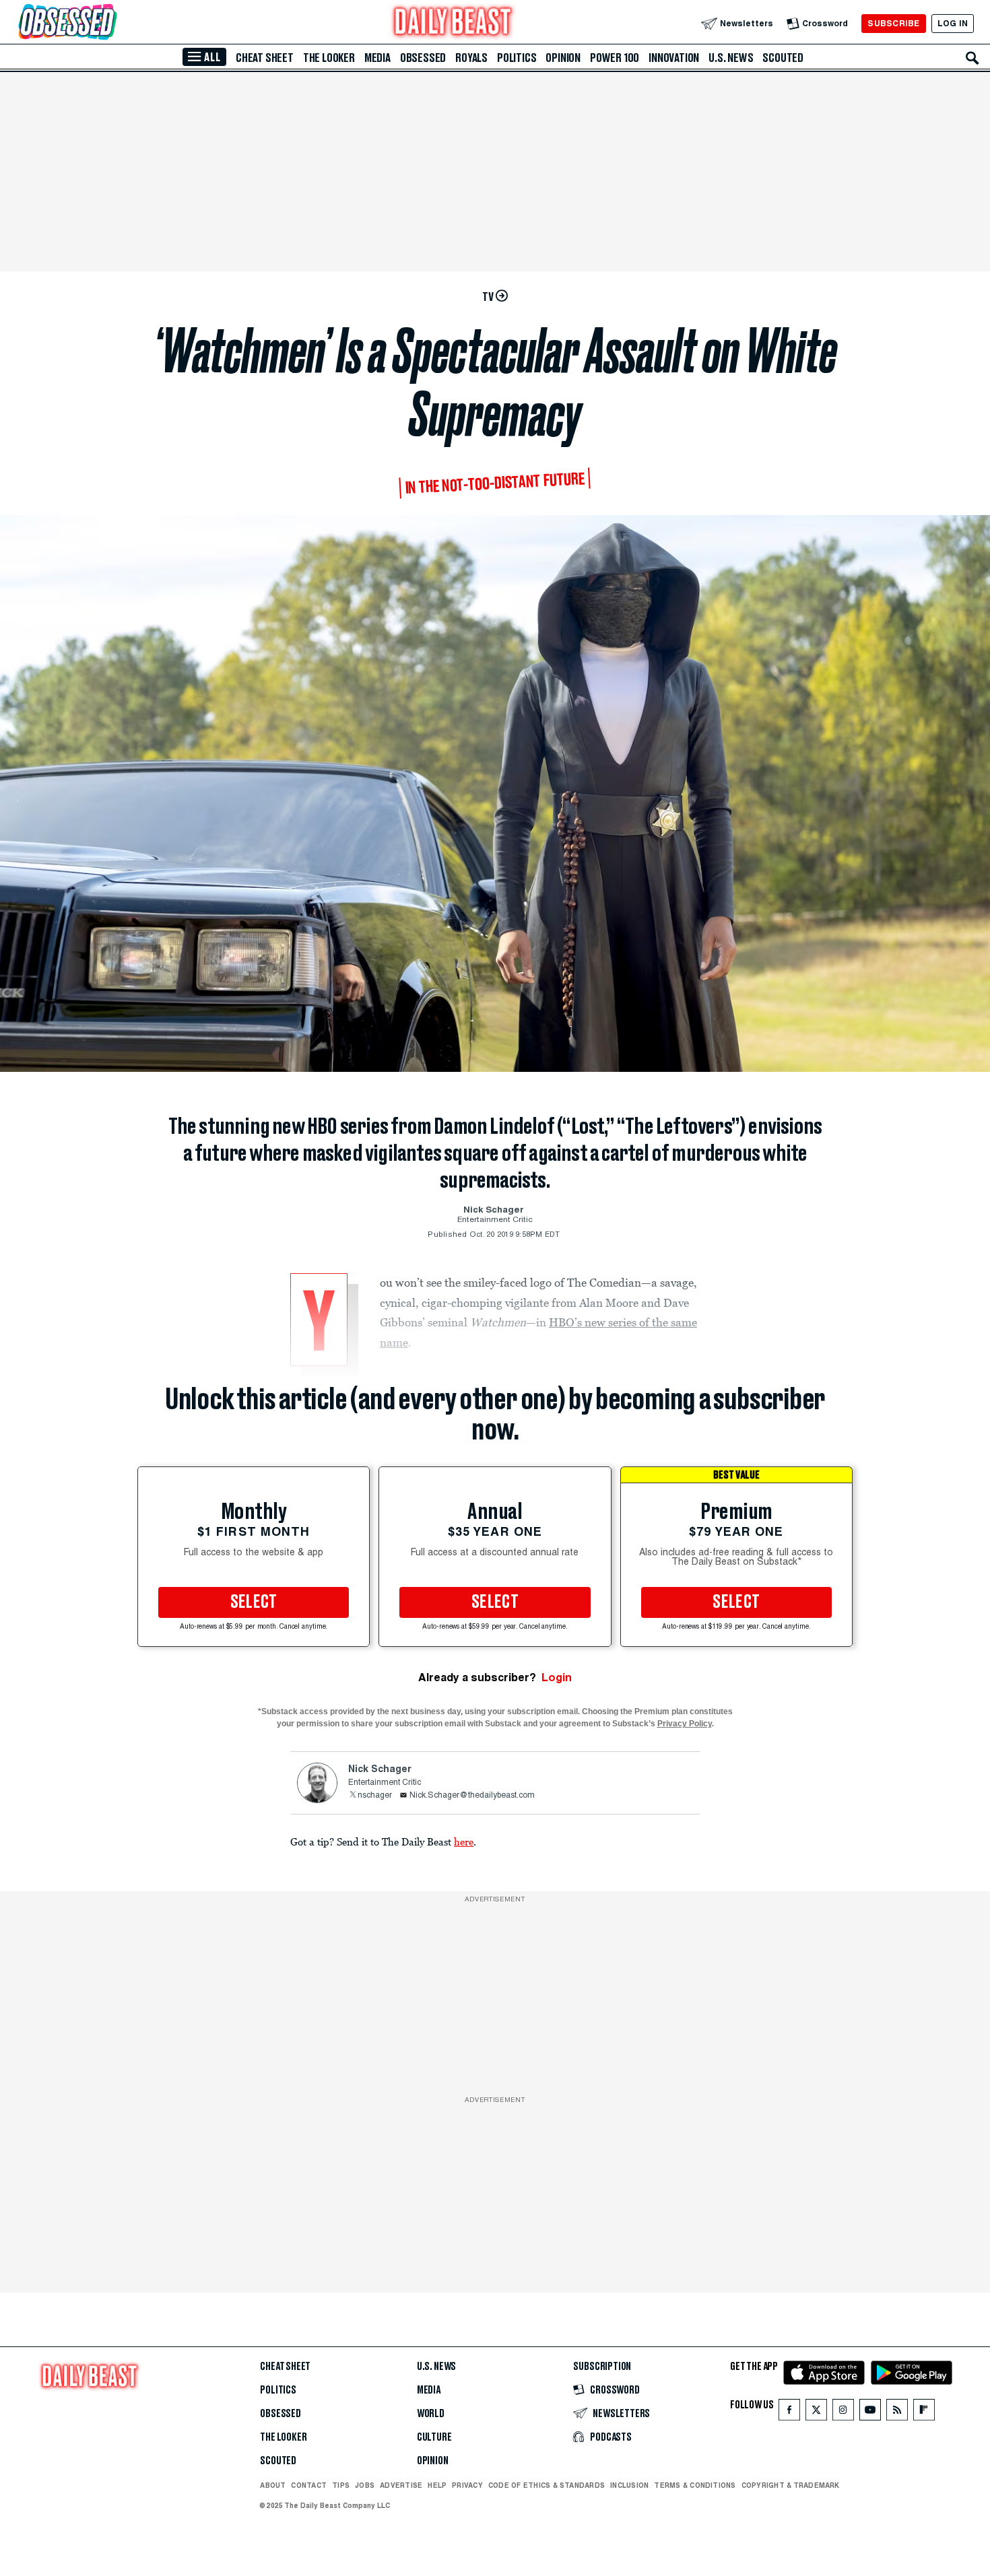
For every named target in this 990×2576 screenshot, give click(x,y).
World (431, 2414)
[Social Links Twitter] (816, 2413)
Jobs (365, 2485)
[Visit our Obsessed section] (110, 23)
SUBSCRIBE (893, 23)
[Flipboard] (924, 2413)
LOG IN (953, 23)
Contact (309, 2485)
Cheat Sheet (265, 58)
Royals (471, 58)
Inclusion (629, 2485)
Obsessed (423, 58)
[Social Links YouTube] (870, 2413)
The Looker (329, 58)
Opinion (563, 58)
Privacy (467, 2485)
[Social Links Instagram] (843, 2413)
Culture (434, 2437)
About (273, 2485)
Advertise (401, 2485)
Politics (517, 58)
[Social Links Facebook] (789, 2413)
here (464, 1841)
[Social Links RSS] (897, 2413)
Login (557, 1677)
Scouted (783, 58)
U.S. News (731, 58)
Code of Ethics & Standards (547, 2485)
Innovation (674, 58)
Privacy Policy (685, 1724)
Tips (341, 2485)
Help (437, 2485)
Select (254, 1602)
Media (377, 58)
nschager (375, 1796)
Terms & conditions (695, 2485)
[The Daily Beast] (453, 23)
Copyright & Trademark (791, 2485)
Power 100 (615, 58)
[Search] (972, 58)
